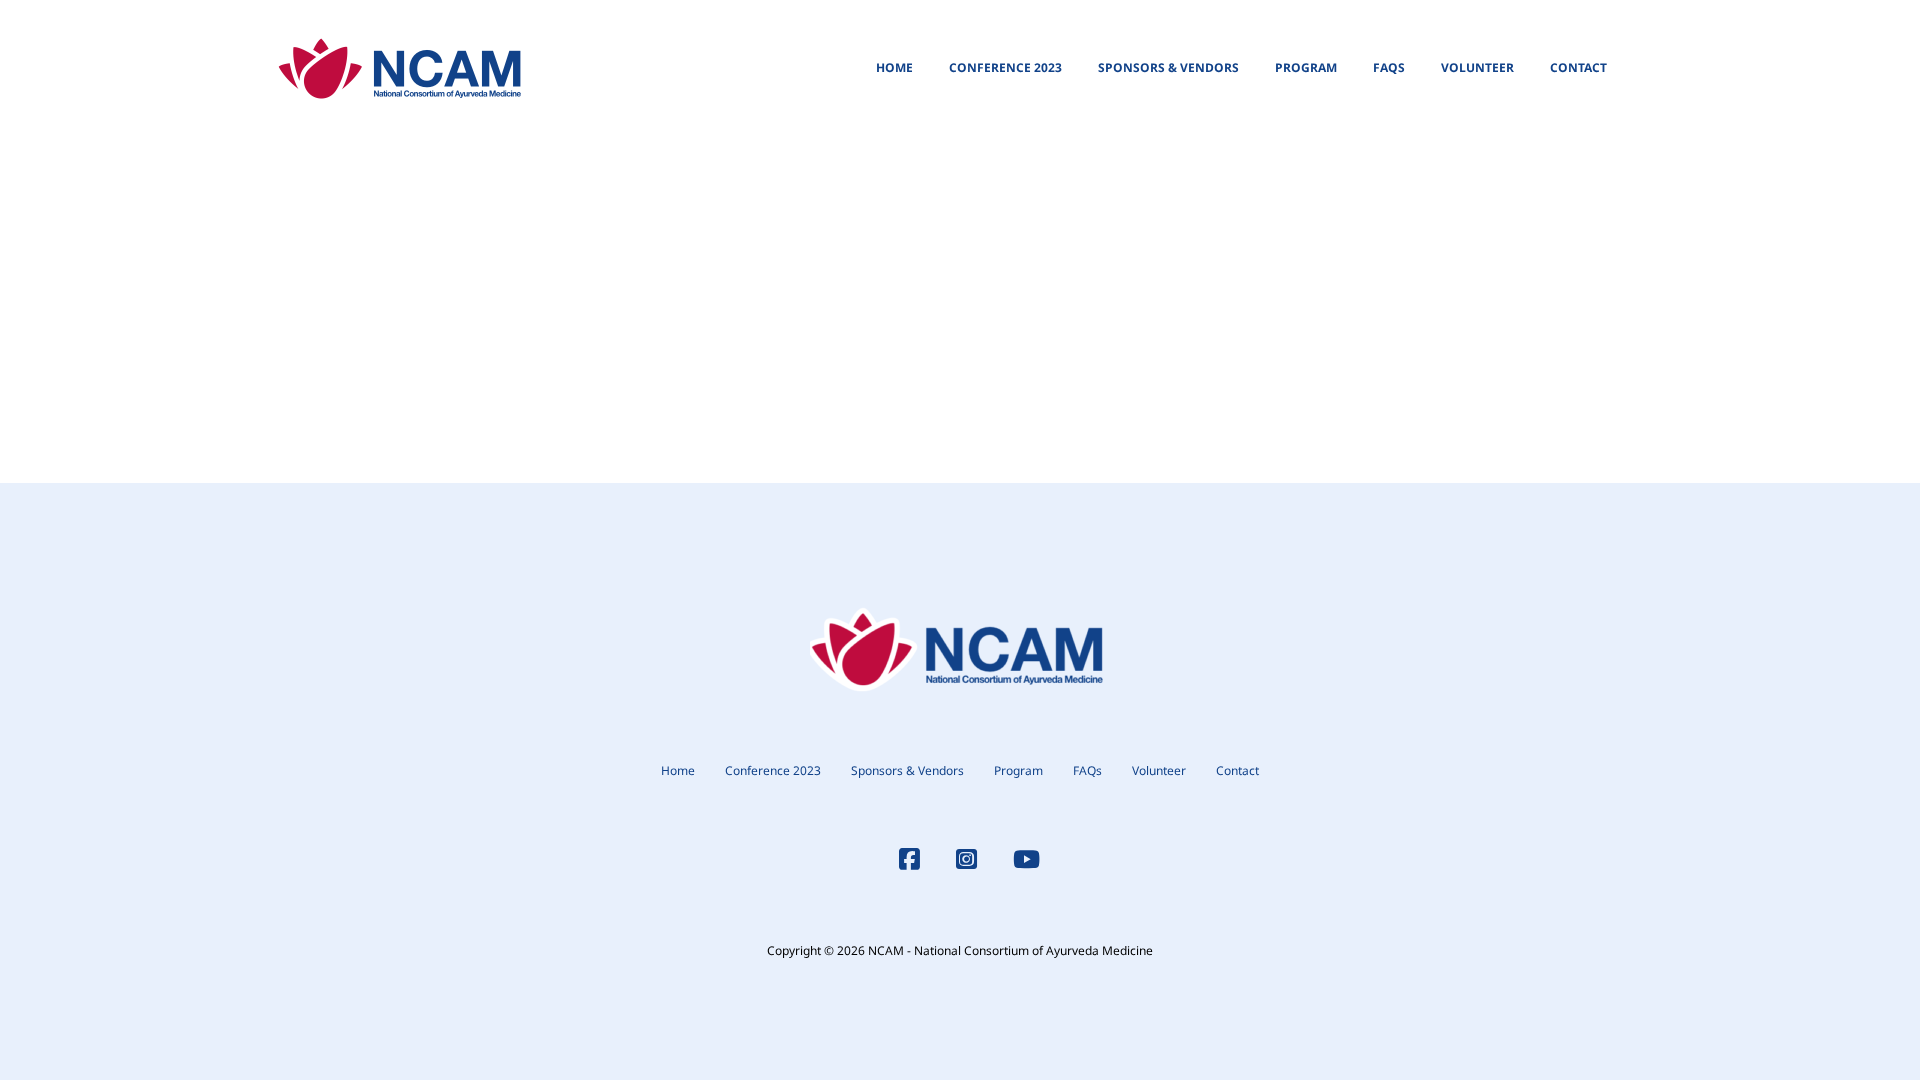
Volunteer (1477, 67)
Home (894, 67)
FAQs (1389, 67)
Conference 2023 (1005, 67)
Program (1306, 67)
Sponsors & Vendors (1168, 67)
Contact (1578, 67)
